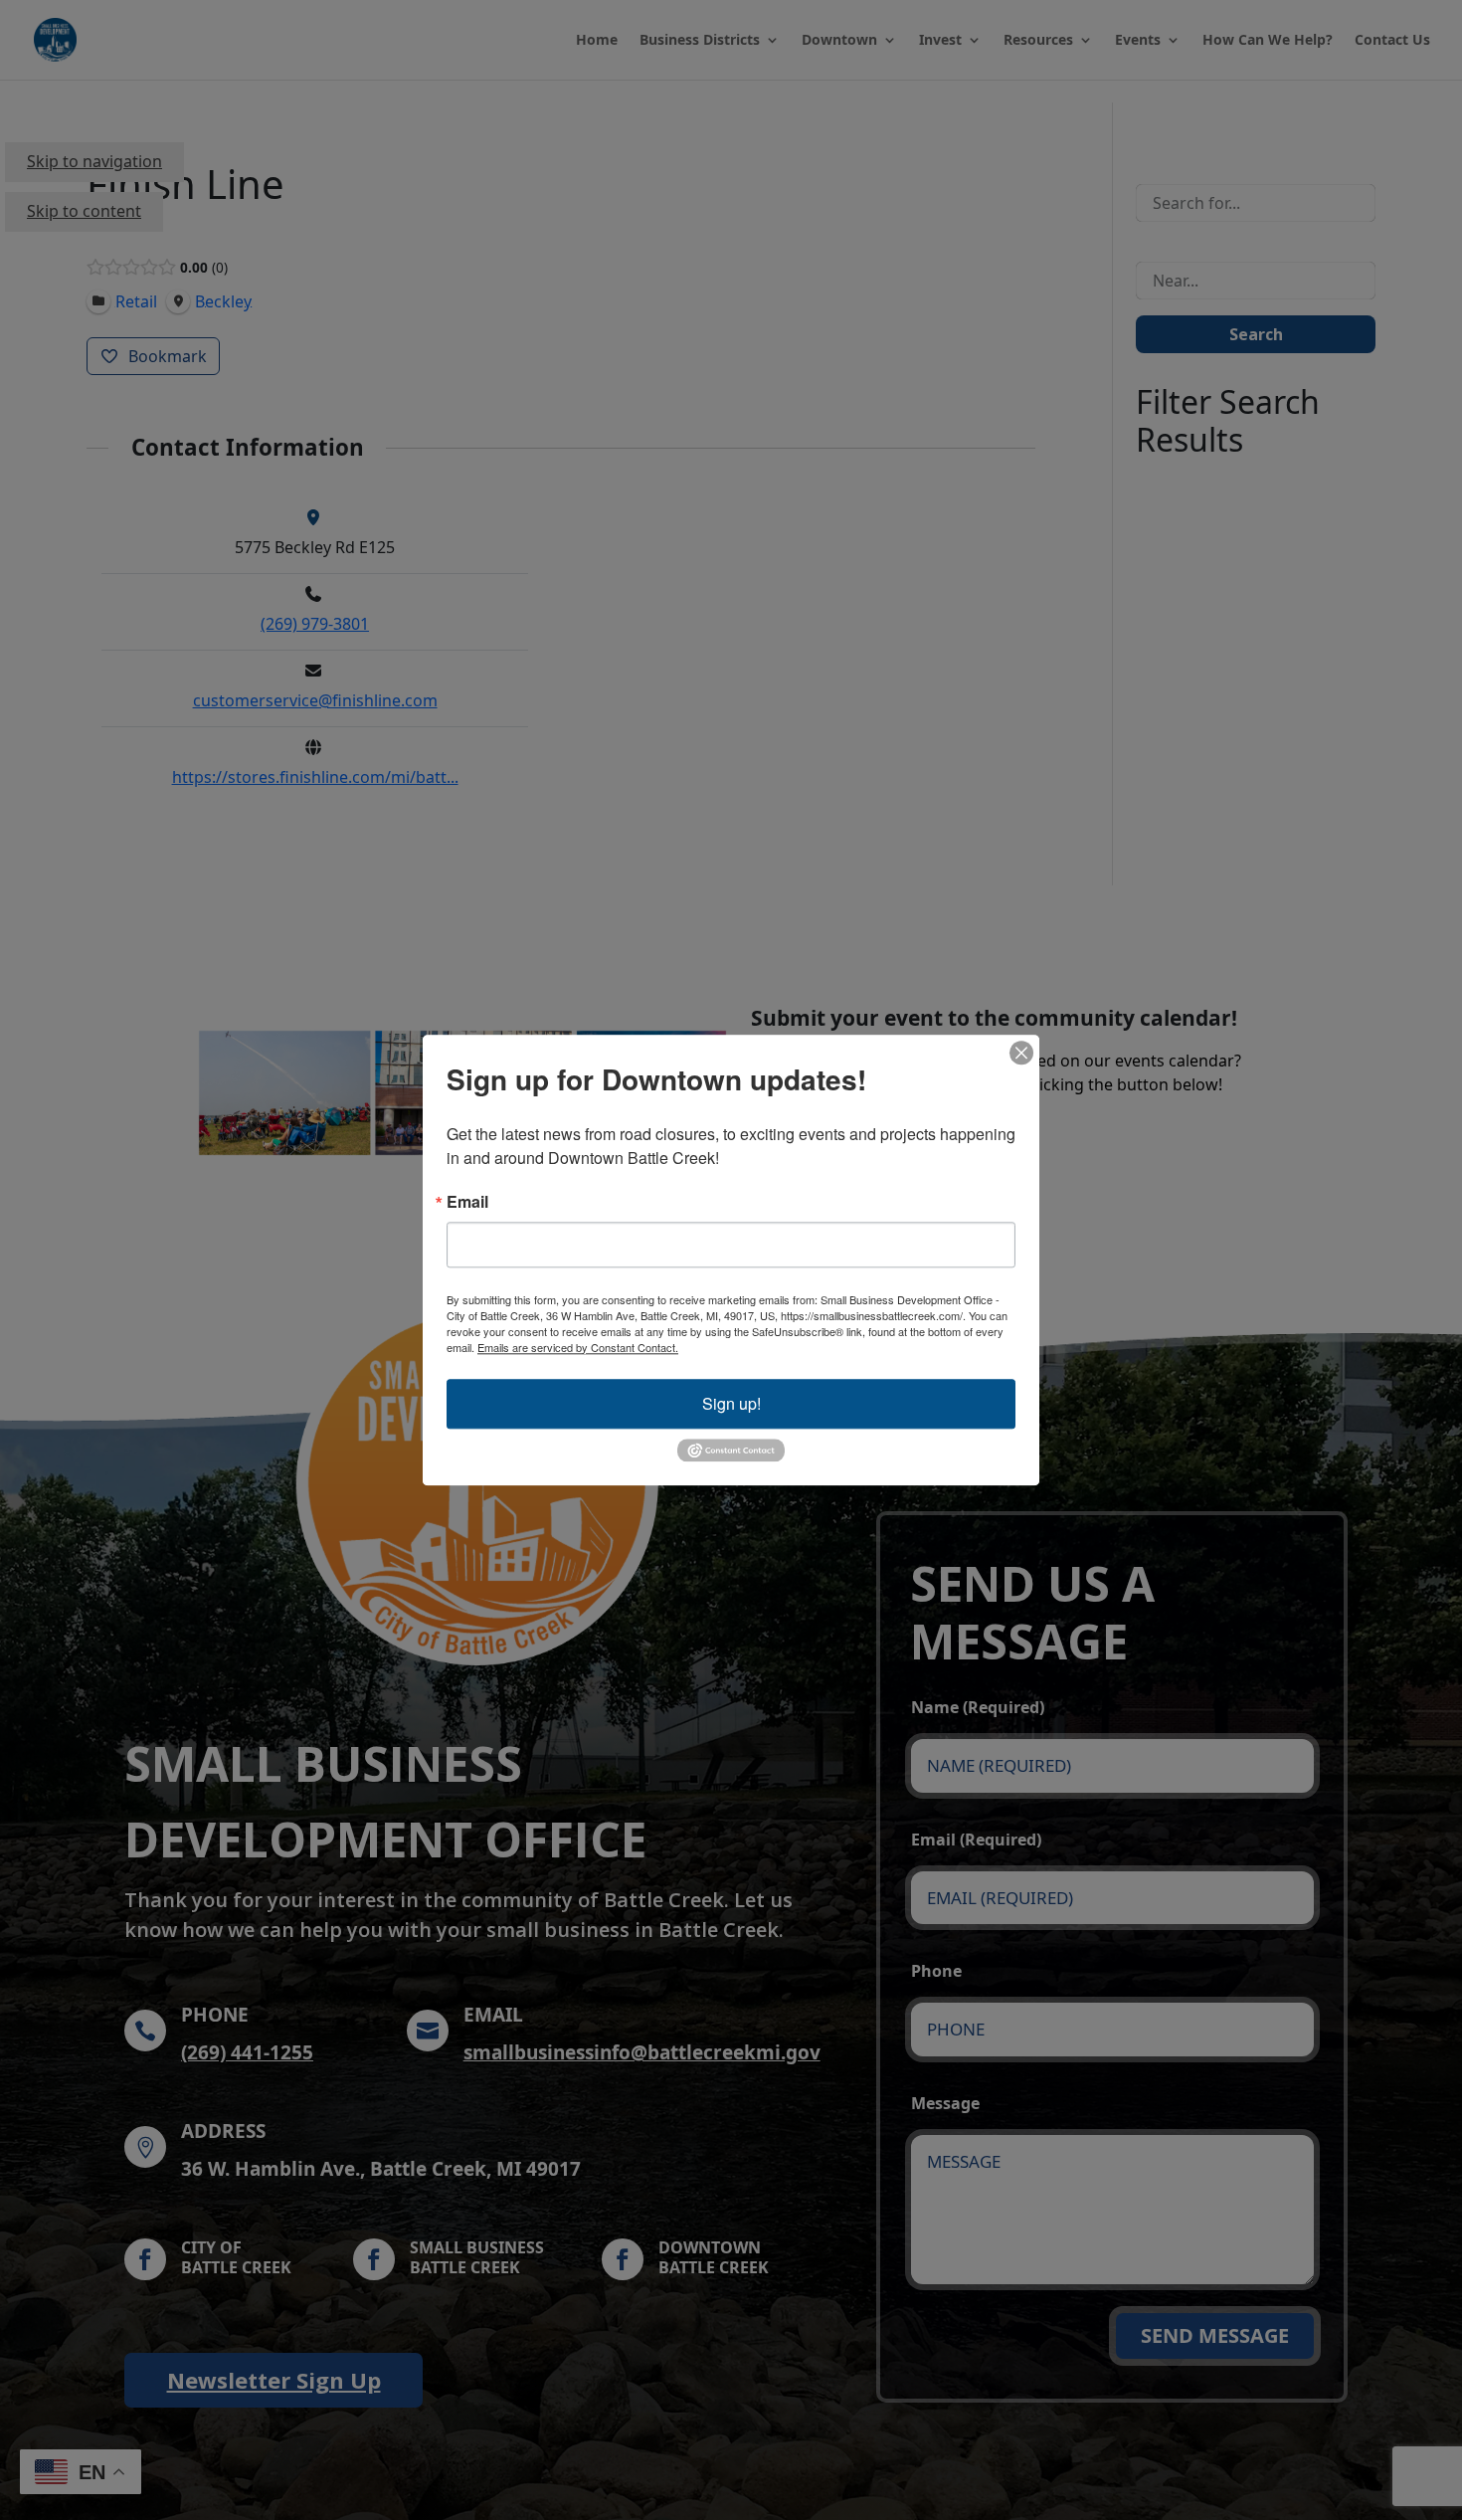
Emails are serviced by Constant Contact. (578, 1347)
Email (467, 1202)
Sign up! (731, 1403)
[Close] (1021, 1053)
